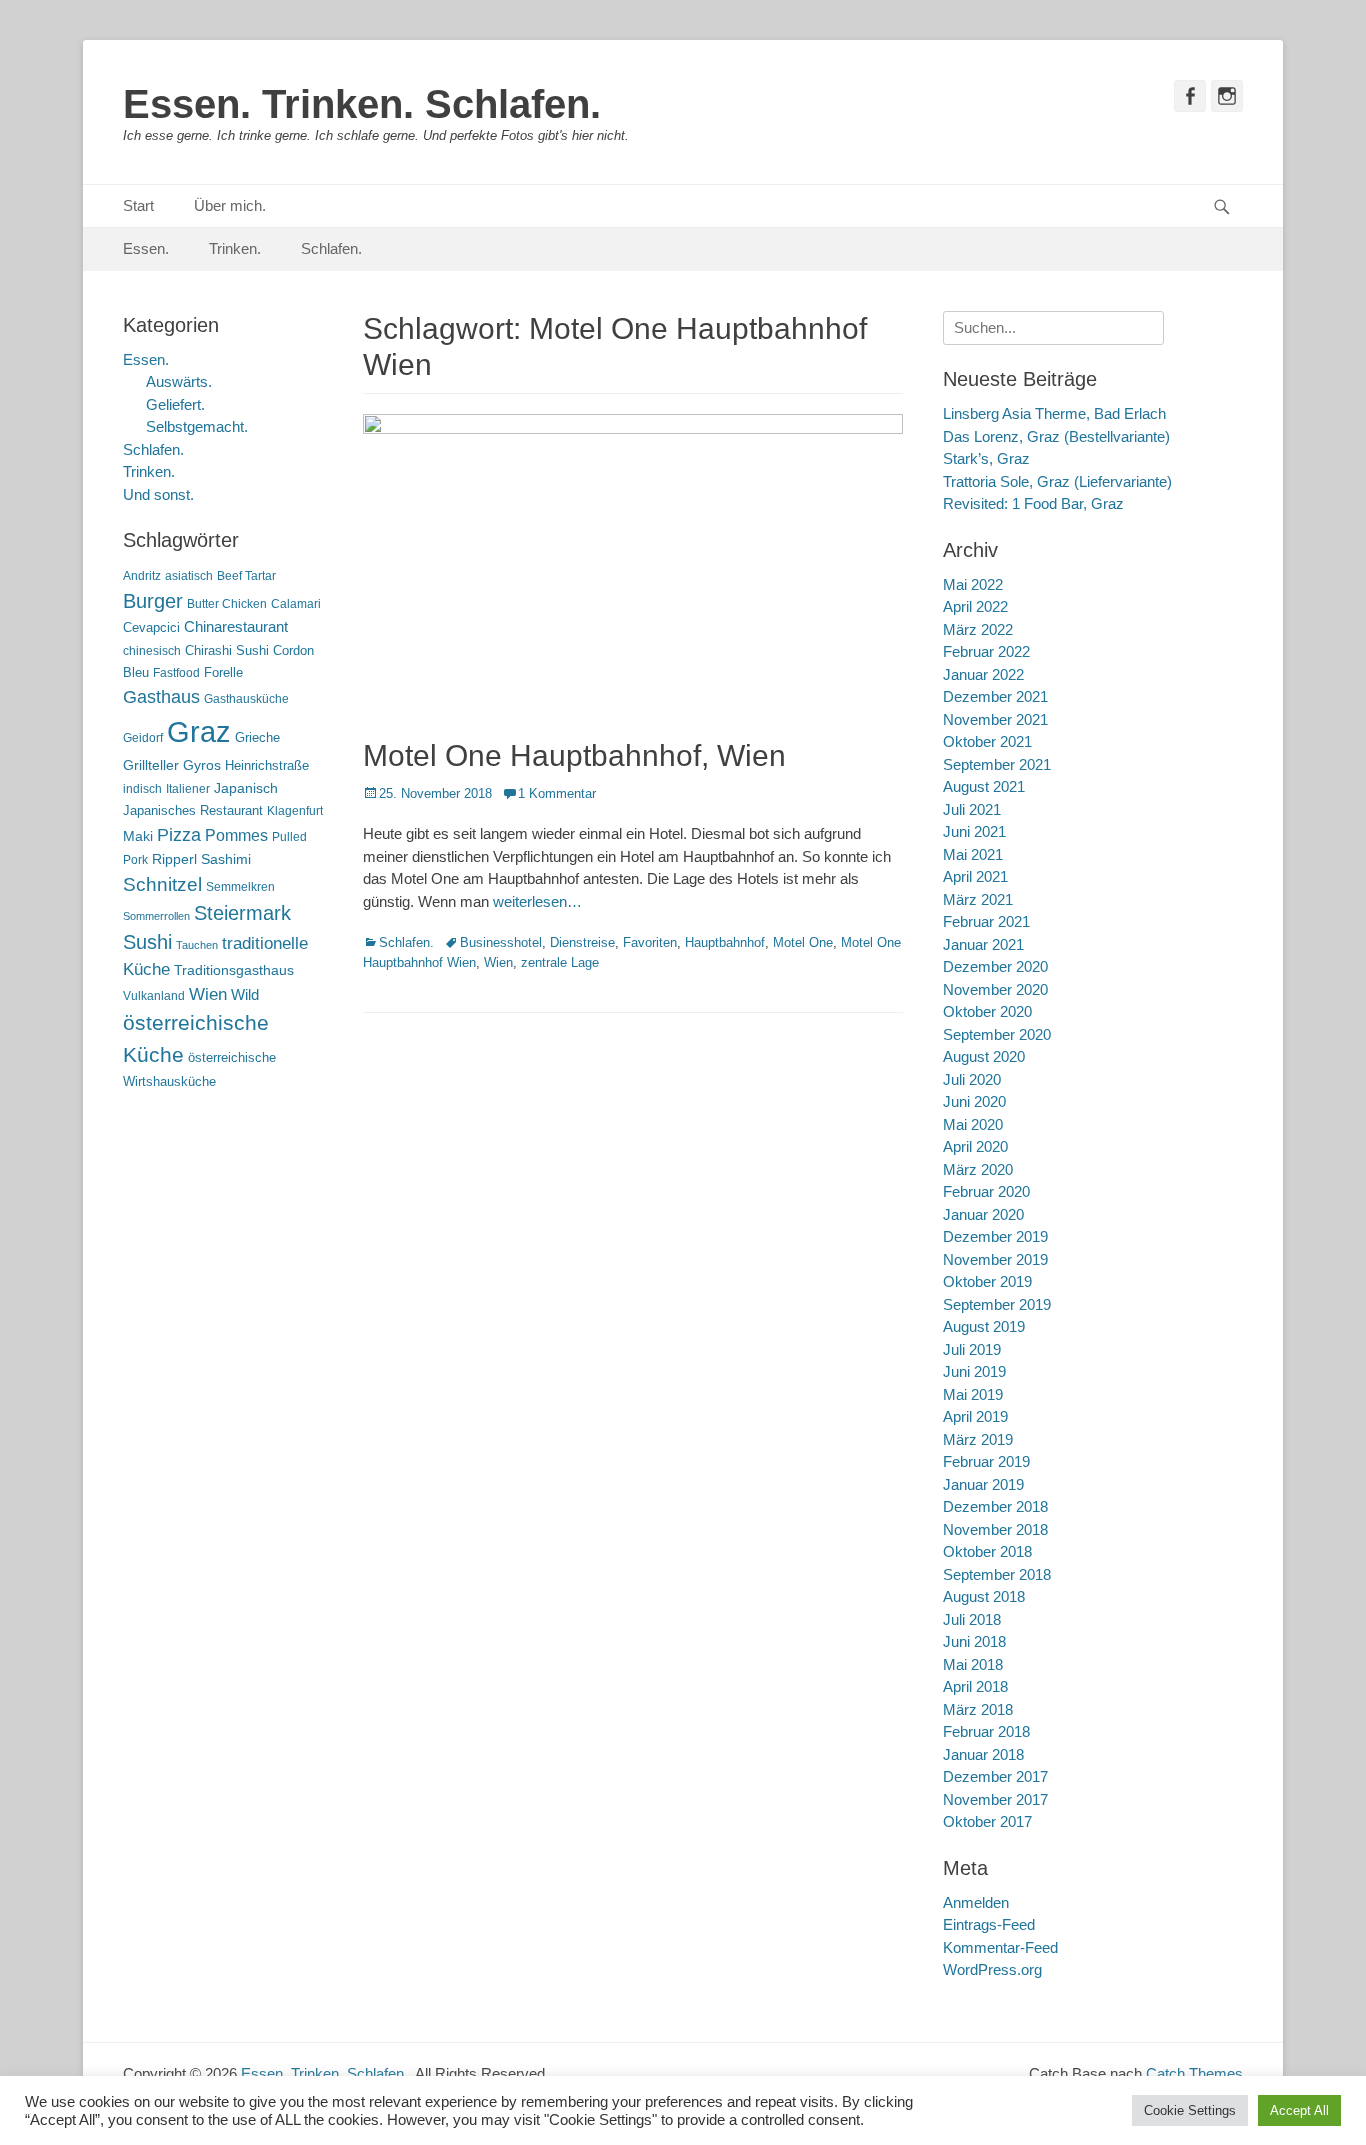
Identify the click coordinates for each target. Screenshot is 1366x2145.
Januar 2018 (983, 1754)
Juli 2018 (972, 1619)
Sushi (147, 942)
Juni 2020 (974, 1101)
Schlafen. (331, 248)
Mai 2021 (973, 854)
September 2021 (997, 764)
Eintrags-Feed (989, 1924)
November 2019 (995, 1259)
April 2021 (975, 876)
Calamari (296, 604)
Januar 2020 (983, 1214)
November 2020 (995, 989)
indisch (142, 789)
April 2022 (975, 606)
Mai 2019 (973, 1394)
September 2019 (997, 1304)
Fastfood (176, 673)
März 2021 (978, 899)
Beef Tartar (246, 576)
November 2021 (995, 719)
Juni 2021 (974, 831)
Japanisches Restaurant (193, 810)
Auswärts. (179, 381)
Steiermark (242, 913)
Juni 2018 (974, 1641)
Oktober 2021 (987, 741)
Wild (245, 994)
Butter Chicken (227, 604)
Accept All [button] (1299, 2110)
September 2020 (997, 1034)
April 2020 (975, 1146)
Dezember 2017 (995, 1776)
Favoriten (650, 942)
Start (138, 205)
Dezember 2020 (995, 966)
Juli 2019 (972, 1349)
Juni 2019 (974, 1371)
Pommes (236, 835)
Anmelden (976, 1902)
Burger (153, 601)
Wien (498, 962)
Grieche (257, 737)
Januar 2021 (983, 944)
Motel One (803, 942)
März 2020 (978, 1169)
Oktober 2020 (987, 1011)
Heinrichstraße (267, 765)
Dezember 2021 (995, 696)
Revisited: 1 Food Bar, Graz (1033, 503)
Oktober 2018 (987, 1551)
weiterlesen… (537, 901)
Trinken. (235, 248)
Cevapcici (151, 627)
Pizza (179, 835)
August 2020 (984, 1056)
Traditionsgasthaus (234, 970)
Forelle (223, 672)
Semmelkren (240, 887)
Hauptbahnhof (725, 942)
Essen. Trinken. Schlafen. (362, 104)
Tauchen (197, 945)
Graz (199, 731)
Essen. (146, 248)
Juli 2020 (972, 1079)
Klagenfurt (295, 811)
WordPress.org (992, 1969)
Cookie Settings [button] (1190, 2110)
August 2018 (984, 1596)
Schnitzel (162, 884)
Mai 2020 (973, 1124)
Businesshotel (501, 942)
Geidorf (143, 738)
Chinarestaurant (236, 626)
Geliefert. (175, 404)
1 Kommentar (557, 793)
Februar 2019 (986, 1461)
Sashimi (226, 859)
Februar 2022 (986, 651)
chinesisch (152, 651)
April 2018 (975, 1686)
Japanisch (246, 788)
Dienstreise (582, 942)
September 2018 (997, 1574)
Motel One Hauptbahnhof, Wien (574, 755)
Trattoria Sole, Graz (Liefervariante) (1057, 481)
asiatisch (189, 576)
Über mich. (230, 205)
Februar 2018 (986, 1731)
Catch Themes (1194, 2073)
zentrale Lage (560, 962)
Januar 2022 (983, 674)
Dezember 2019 (995, 1236)
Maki (138, 836)
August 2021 (984, 786)
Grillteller (151, 765)
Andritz (142, 576)
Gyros (202, 765)
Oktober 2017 (987, 1821)
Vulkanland (154, 996)
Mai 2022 (973, 584)
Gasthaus (161, 697)
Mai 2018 (973, 1664)
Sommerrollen (156, 916)
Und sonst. (158, 494)
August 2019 (984, 1326)
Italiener (188, 789)
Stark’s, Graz (986, 458)
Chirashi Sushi (227, 650)
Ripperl (174, 859)
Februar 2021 (986, 921)
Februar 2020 (986, 1191)
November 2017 (995, 1799)
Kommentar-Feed (1000, 1947)
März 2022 (978, 629)
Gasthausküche (246, 699)
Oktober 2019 (987, 1281)
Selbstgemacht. (197, 426)
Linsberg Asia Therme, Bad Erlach (1054, 413)
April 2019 (975, 1416)
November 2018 (995, 1529)
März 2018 (978, 1709)
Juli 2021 (972, 809)
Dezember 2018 (995, 1506)
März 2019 (978, 1439)
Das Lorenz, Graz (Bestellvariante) (1056, 436)
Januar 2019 (983, 1484)
